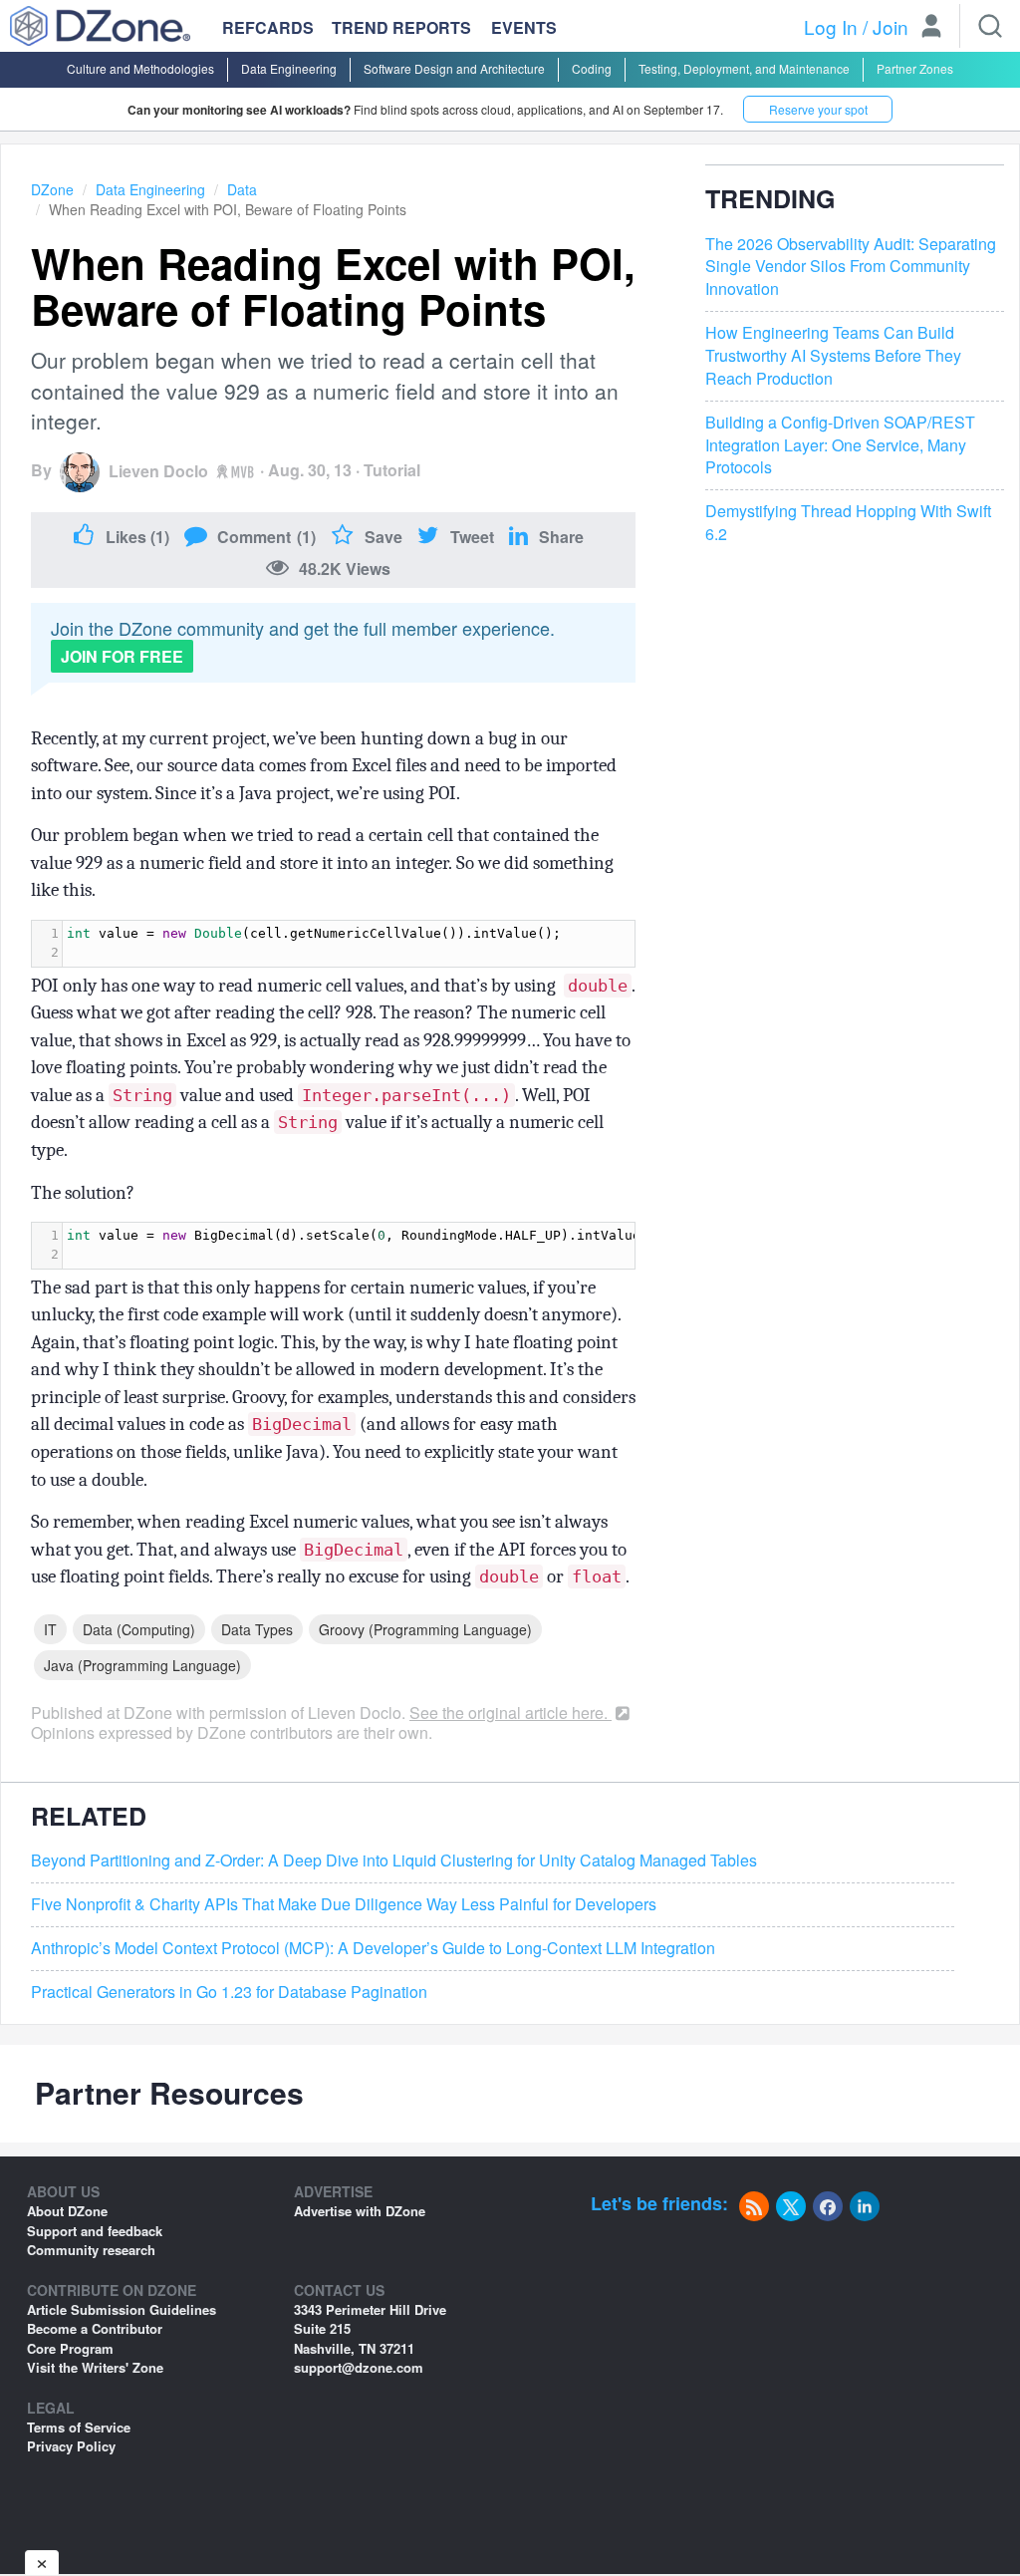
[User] (931, 28)
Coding (592, 68)
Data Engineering (289, 68)
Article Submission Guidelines (122, 2309)
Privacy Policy (71, 2446)
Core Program (70, 2348)
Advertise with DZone (360, 2211)
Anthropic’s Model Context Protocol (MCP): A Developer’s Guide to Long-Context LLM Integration (373, 1948)
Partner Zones (915, 68)
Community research (91, 2250)
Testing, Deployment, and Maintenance (744, 68)
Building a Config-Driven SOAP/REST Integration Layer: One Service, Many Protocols (840, 445)
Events (524, 28)
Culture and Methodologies (140, 68)
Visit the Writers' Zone (95, 2367)
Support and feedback (95, 2231)
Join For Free (122, 656)
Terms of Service (79, 2427)
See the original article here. (510, 1713)
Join (891, 26)
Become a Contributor (95, 2328)
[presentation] (349, 944)
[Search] (990, 26)
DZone (52, 189)
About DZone (67, 2211)
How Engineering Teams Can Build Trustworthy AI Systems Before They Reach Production (833, 356)
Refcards (268, 27)
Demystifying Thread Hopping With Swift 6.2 (848, 523)
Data (242, 189)
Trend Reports (401, 27)
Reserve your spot (818, 109)
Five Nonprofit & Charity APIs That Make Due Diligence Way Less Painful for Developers (344, 1904)
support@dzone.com (359, 2367)
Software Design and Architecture (454, 68)
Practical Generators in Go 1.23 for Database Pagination (229, 1992)
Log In (831, 26)
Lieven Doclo (158, 471)
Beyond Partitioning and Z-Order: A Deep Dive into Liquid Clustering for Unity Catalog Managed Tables (394, 1860)
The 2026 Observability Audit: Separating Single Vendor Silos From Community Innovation (851, 267)
